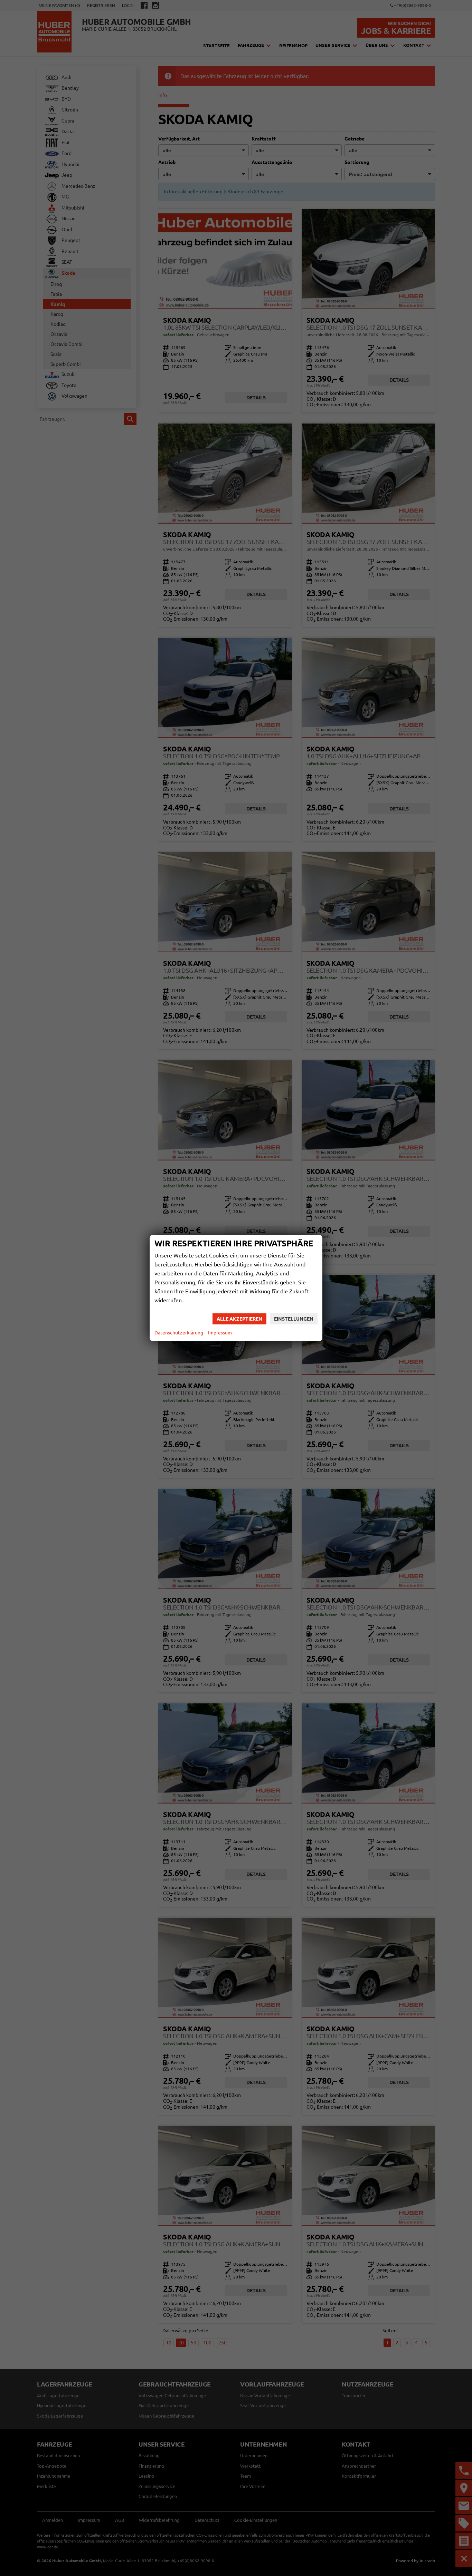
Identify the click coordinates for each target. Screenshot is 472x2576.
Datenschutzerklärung (179, 1333)
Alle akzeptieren (239, 1319)
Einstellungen (294, 1319)
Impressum (220, 1333)
